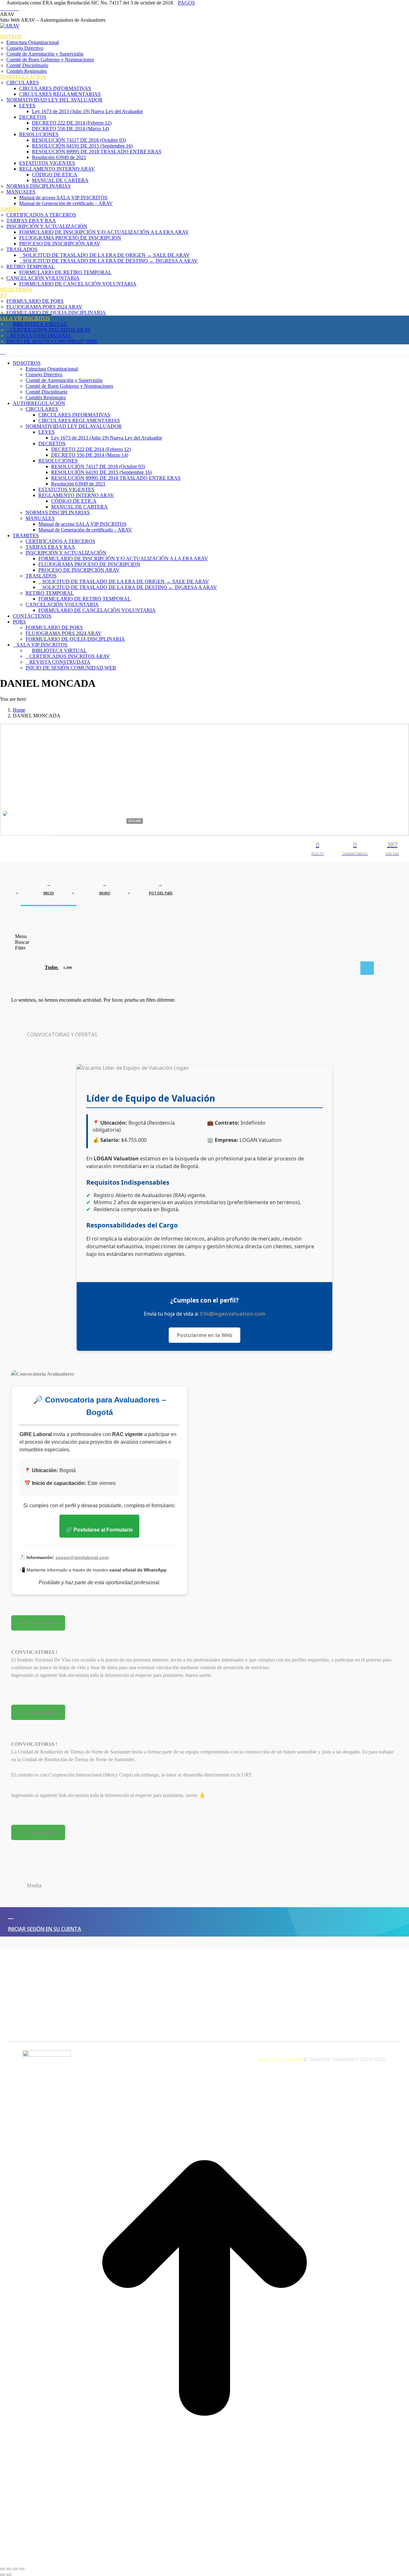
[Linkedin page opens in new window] (10, 8)
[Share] (9, 2569)
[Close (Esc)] (3, 2569)
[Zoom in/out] (22, 2569)
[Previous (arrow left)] (3, 2575)
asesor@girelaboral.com (82, 1557)
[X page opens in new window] (13, 8)
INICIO (49, 893)
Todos (58, 967)
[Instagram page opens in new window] (17, 8)
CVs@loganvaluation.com (233, 1314)
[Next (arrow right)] (9, 2575)
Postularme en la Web (204, 1335)
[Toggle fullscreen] (15, 2569)
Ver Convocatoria (38, 1623)
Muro (105, 893)
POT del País (161, 893)
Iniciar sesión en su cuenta (45, 1929)
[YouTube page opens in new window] (6, 8)
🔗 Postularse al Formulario (99, 1530)
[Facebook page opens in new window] (2, 8)
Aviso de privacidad (281, 2059)
